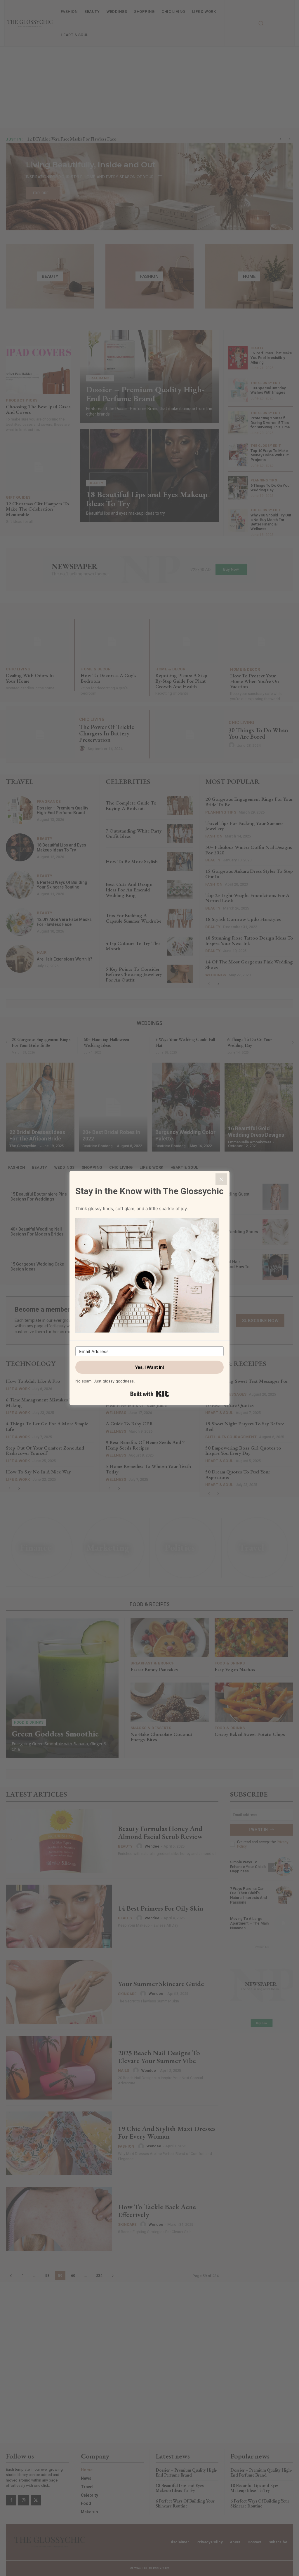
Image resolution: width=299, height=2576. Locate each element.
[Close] (221, 1179)
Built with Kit (150, 1394)
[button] (149, 1276)
